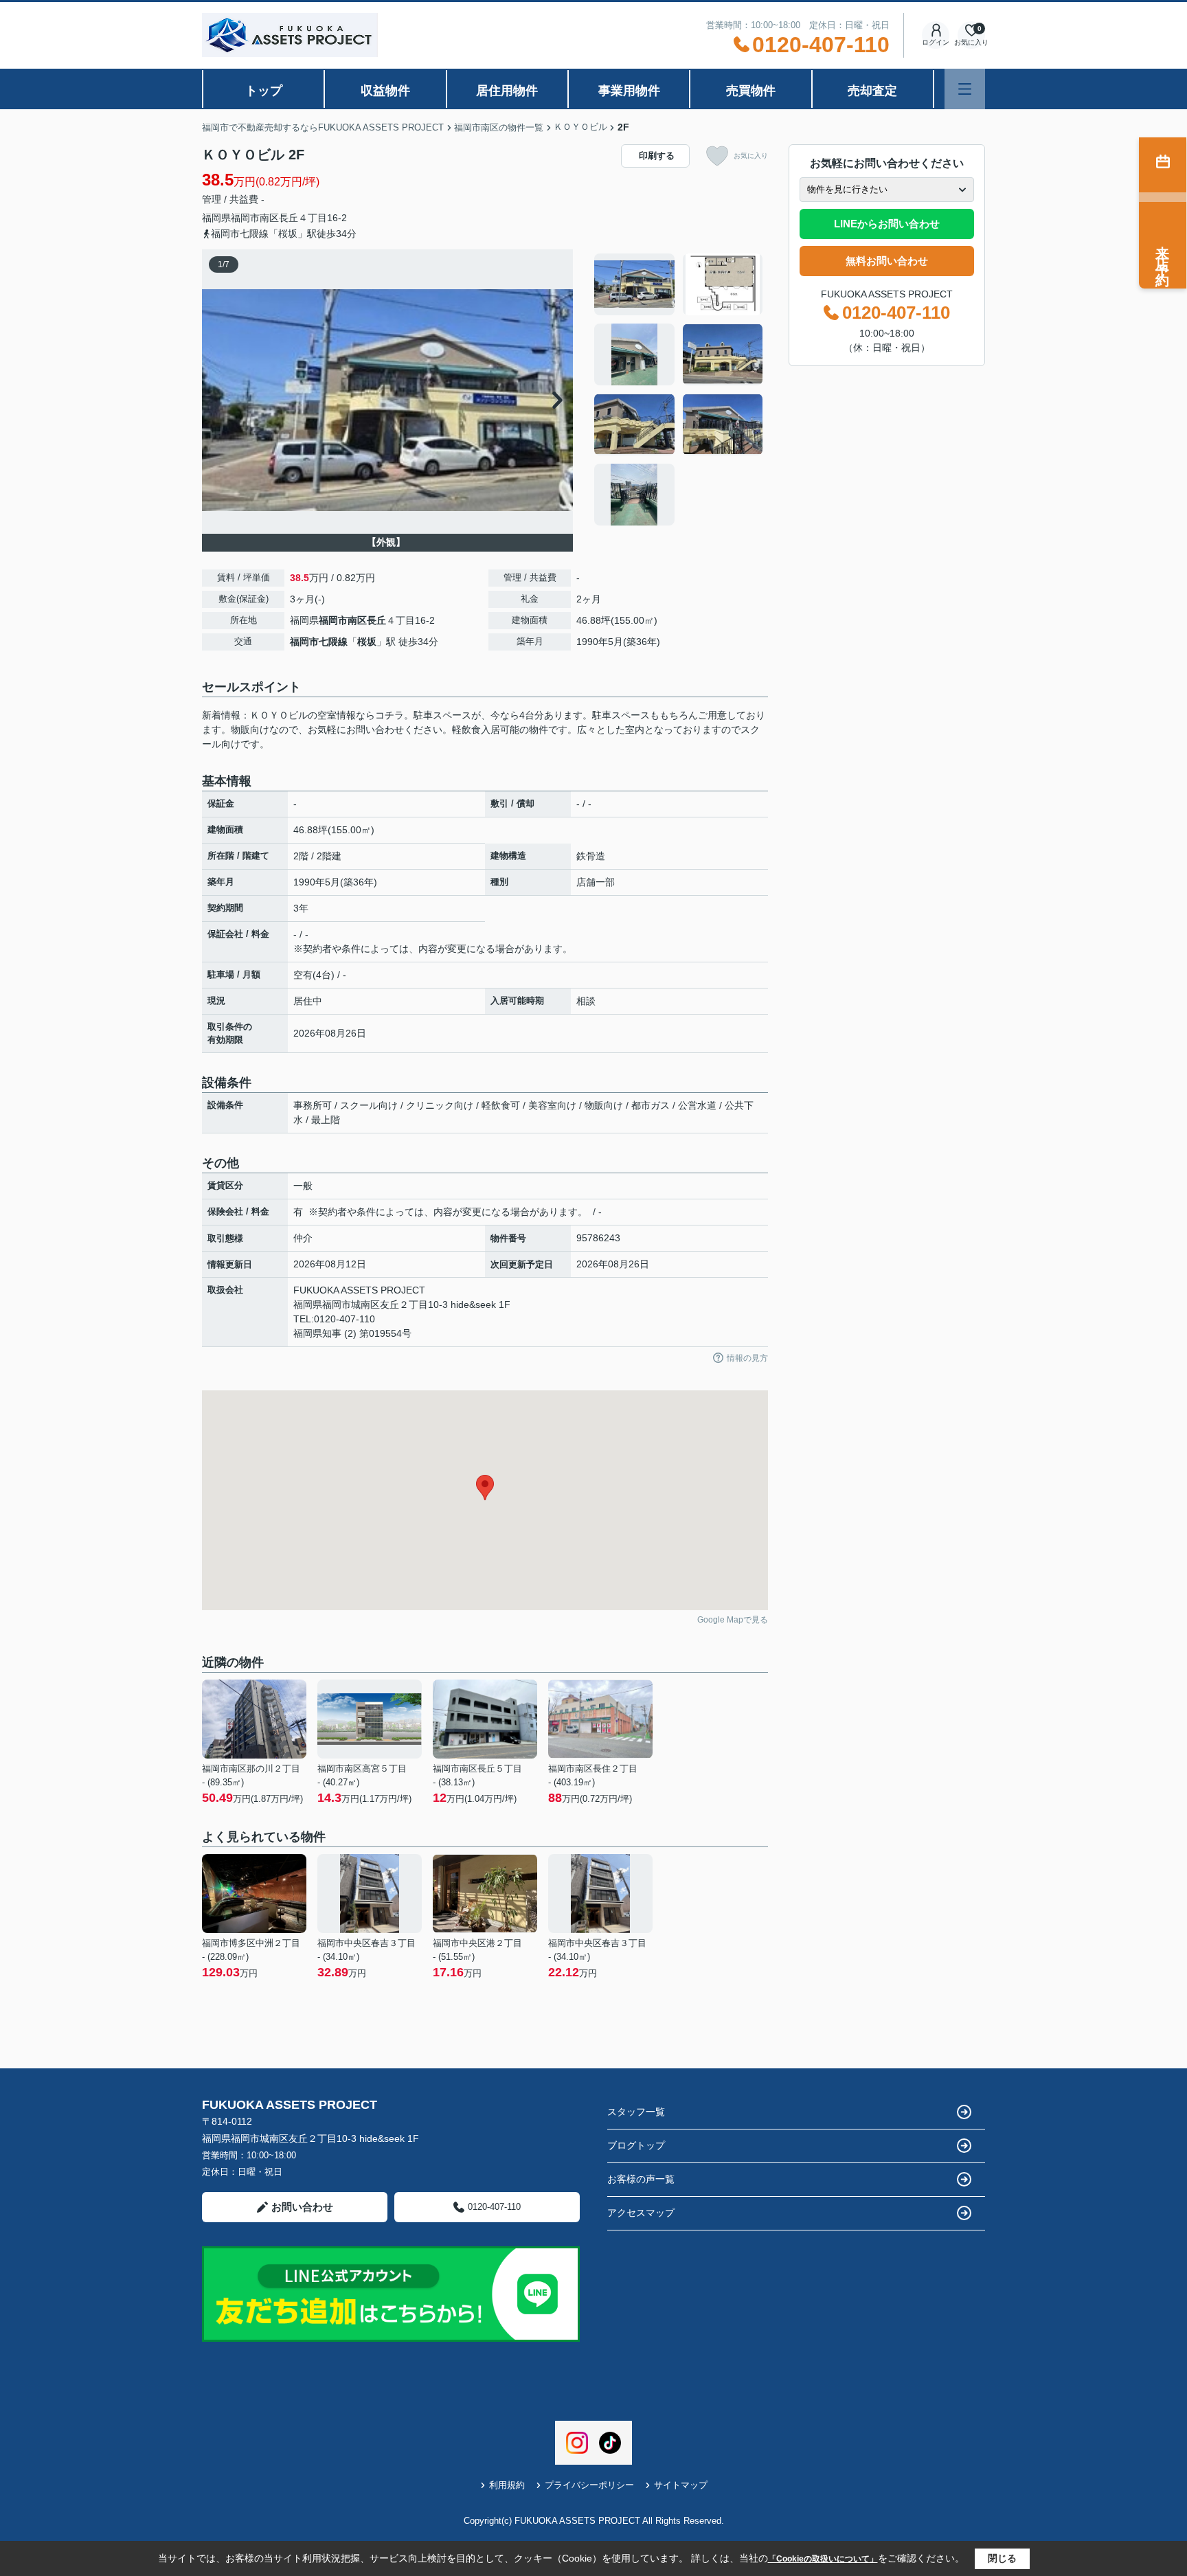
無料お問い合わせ (887, 261)
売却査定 (872, 91)
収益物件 (385, 91)
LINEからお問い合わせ (887, 224)
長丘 (289, 218)
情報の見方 (747, 1358)
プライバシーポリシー (589, 2485)
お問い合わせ (302, 2207)
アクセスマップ (641, 2213)
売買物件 (751, 91)
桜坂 (367, 642)
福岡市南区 (255, 218)
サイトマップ (681, 2485)
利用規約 (507, 2485)
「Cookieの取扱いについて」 (823, 2559)
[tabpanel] (679, 389)
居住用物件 (507, 91)
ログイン (936, 42)
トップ (264, 91)
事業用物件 (629, 91)
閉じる (1002, 2558)
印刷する (657, 156)
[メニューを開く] (965, 89)
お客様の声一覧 (641, 2179)
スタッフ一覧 (636, 2112)
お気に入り (751, 156)
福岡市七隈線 (319, 642)
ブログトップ (636, 2145)
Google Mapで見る (733, 1620)
